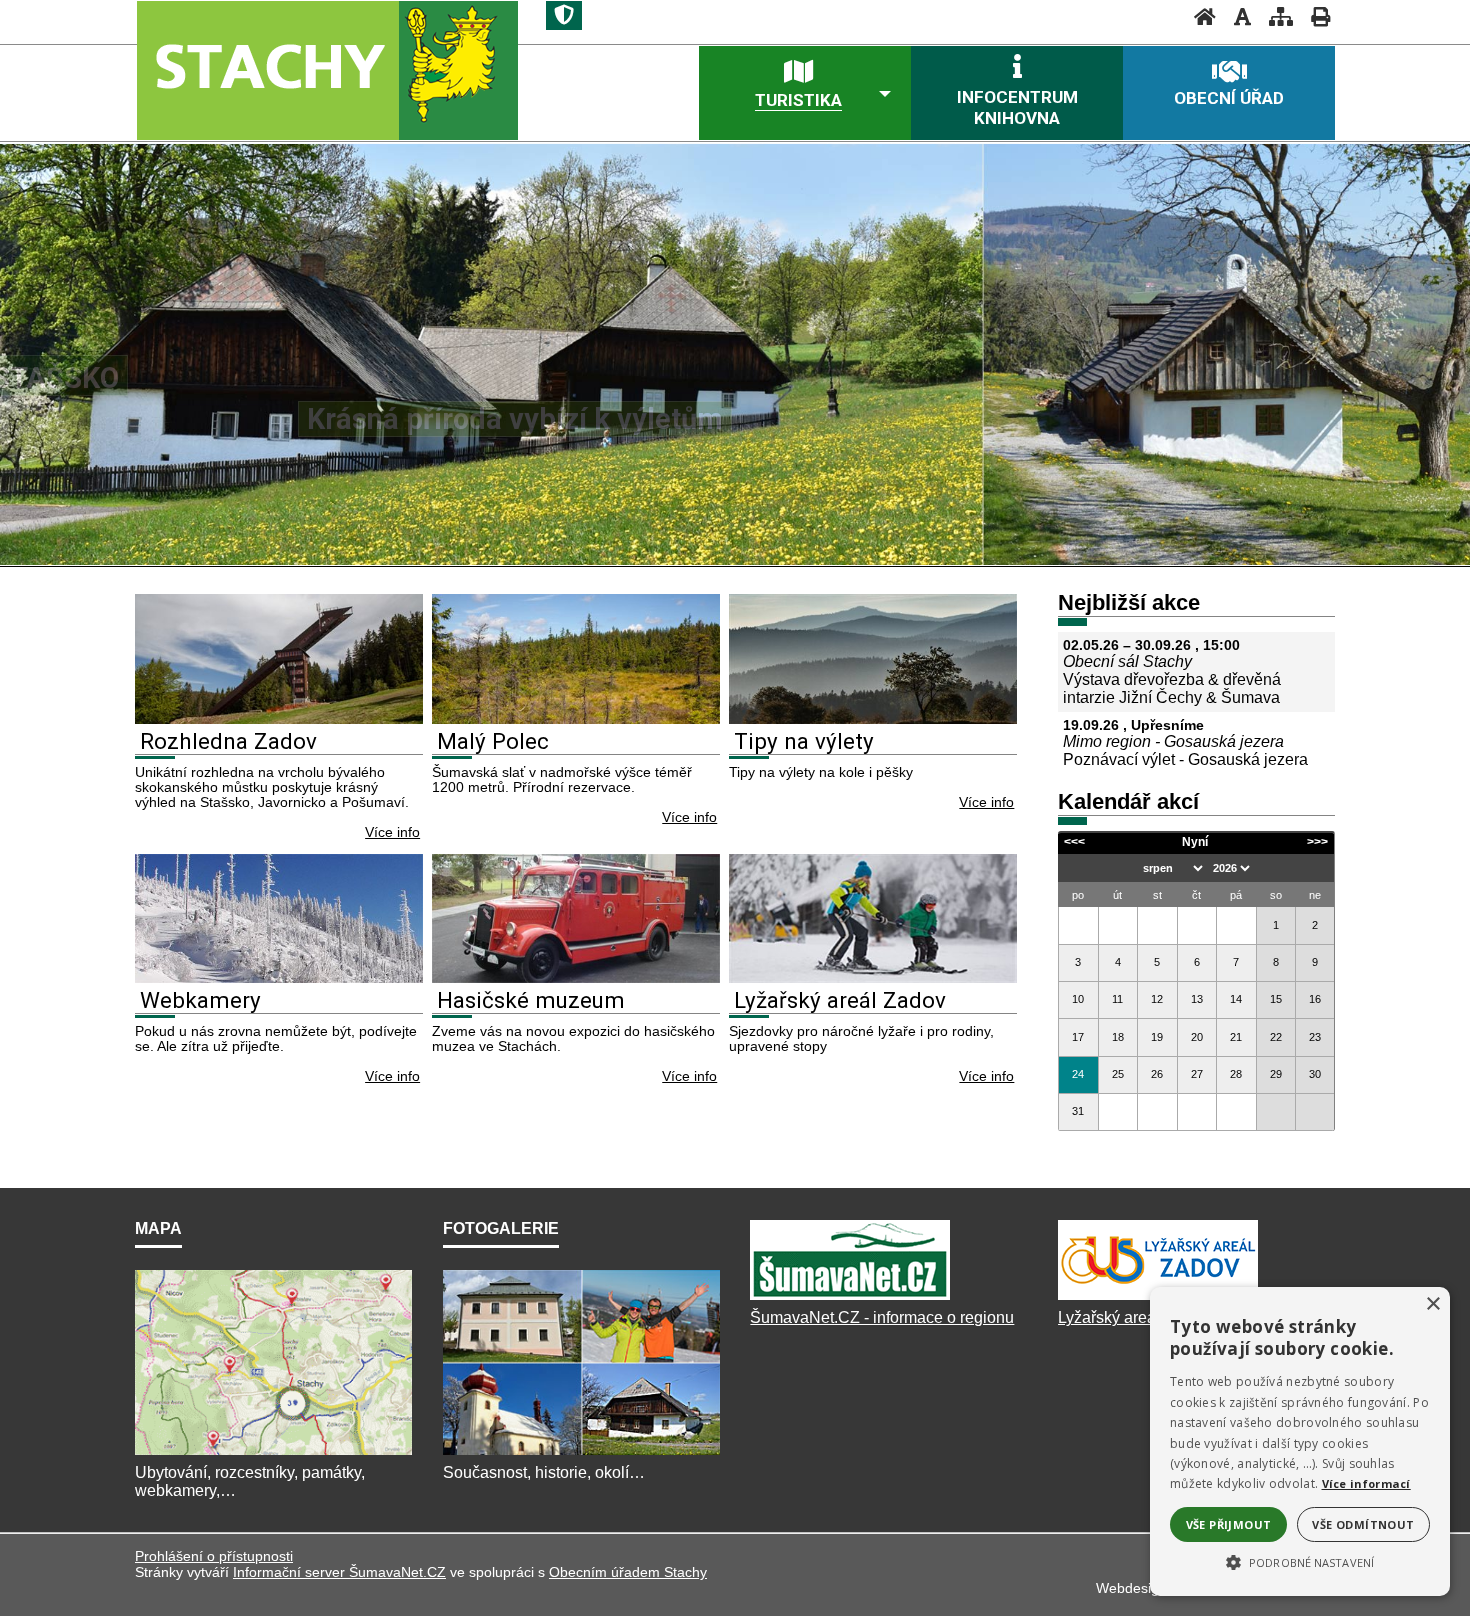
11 (1117, 999)
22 (1276, 1037)
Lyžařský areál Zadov (840, 1000)
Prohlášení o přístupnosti (214, 1556)
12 (1157, 999)
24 (1078, 1074)
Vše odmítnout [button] (1363, 1524)
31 (1078, 1111)
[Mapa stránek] (1275, 16)
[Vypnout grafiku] (1236, 16)
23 (1315, 1037)
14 (1236, 999)
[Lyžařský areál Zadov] (873, 977)
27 (1197, 1074)
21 (1236, 1037)
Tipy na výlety (804, 741)
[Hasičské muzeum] (576, 977)
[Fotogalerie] (581, 1454)
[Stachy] (326, 69)
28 (1236, 1074)
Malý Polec (493, 741)
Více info (392, 832)
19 (1157, 1037)
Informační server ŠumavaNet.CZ (339, 1572)
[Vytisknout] (1314, 16)
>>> (1317, 842)
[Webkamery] (279, 977)
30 (1315, 1074)
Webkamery (200, 1000)
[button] (1300, 1561)
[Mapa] (273, 1454)
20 (1197, 1037)
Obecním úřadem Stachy (628, 1572)
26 (1157, 1074)
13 (1197, 999)
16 (1315, 999)
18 (1118, 1037)
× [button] (1432, 1304)
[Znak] (564, 15)
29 (1276, 1074)
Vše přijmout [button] (1229, 1524)
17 (1078, 1037)
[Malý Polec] (576, 718)
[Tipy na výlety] (873, 718)
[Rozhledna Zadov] (279, 718)
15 (1276, 999)
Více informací (1366, 1483)
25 (1118, 1074)
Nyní (1195, 842)
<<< (1074, 842)
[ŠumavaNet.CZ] (850, 1299)
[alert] (1300, 1441)
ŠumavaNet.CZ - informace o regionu (882, 1317)
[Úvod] (1199, 16)
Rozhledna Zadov (228, 741)
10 (1078, 999)
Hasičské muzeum (531, 1000)
